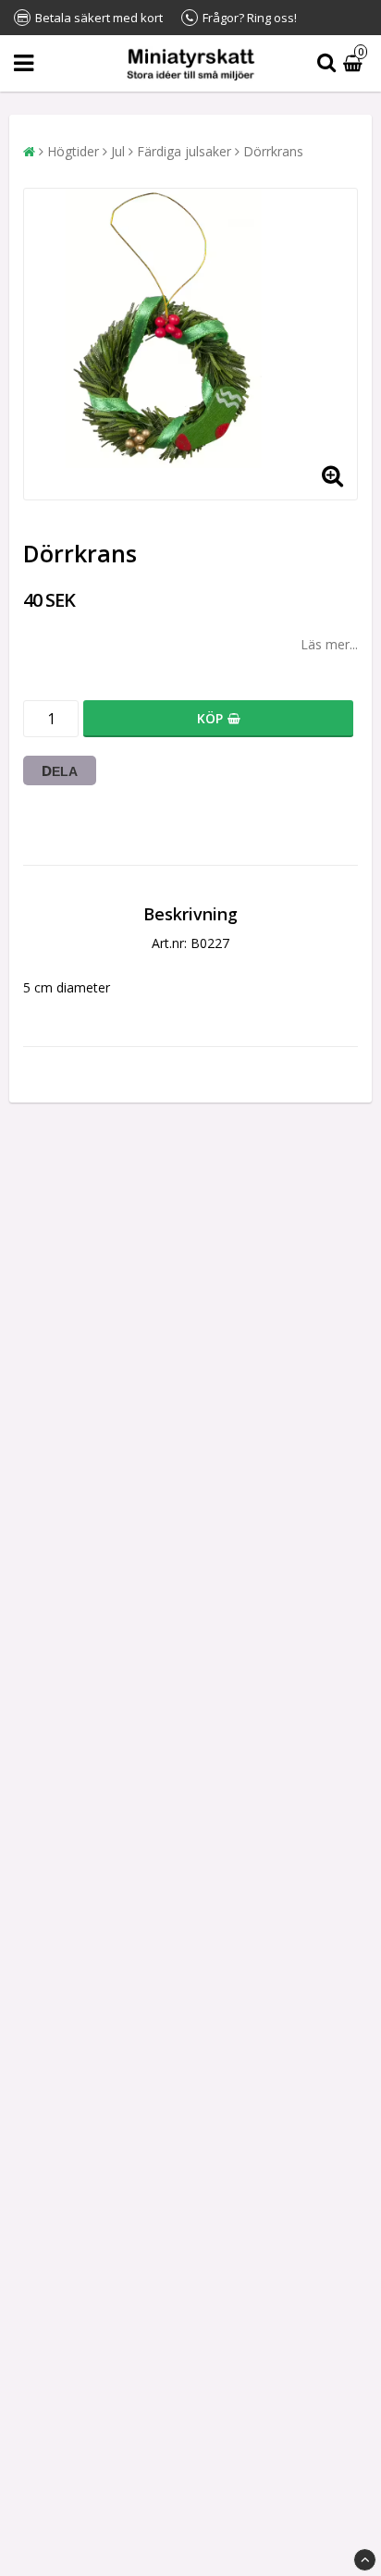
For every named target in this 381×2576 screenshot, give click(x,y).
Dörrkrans (273, 151)
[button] (355, 63)
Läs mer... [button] (329, 644)
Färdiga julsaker (184, 151)
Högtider (73, 151)
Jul (118, 151)
